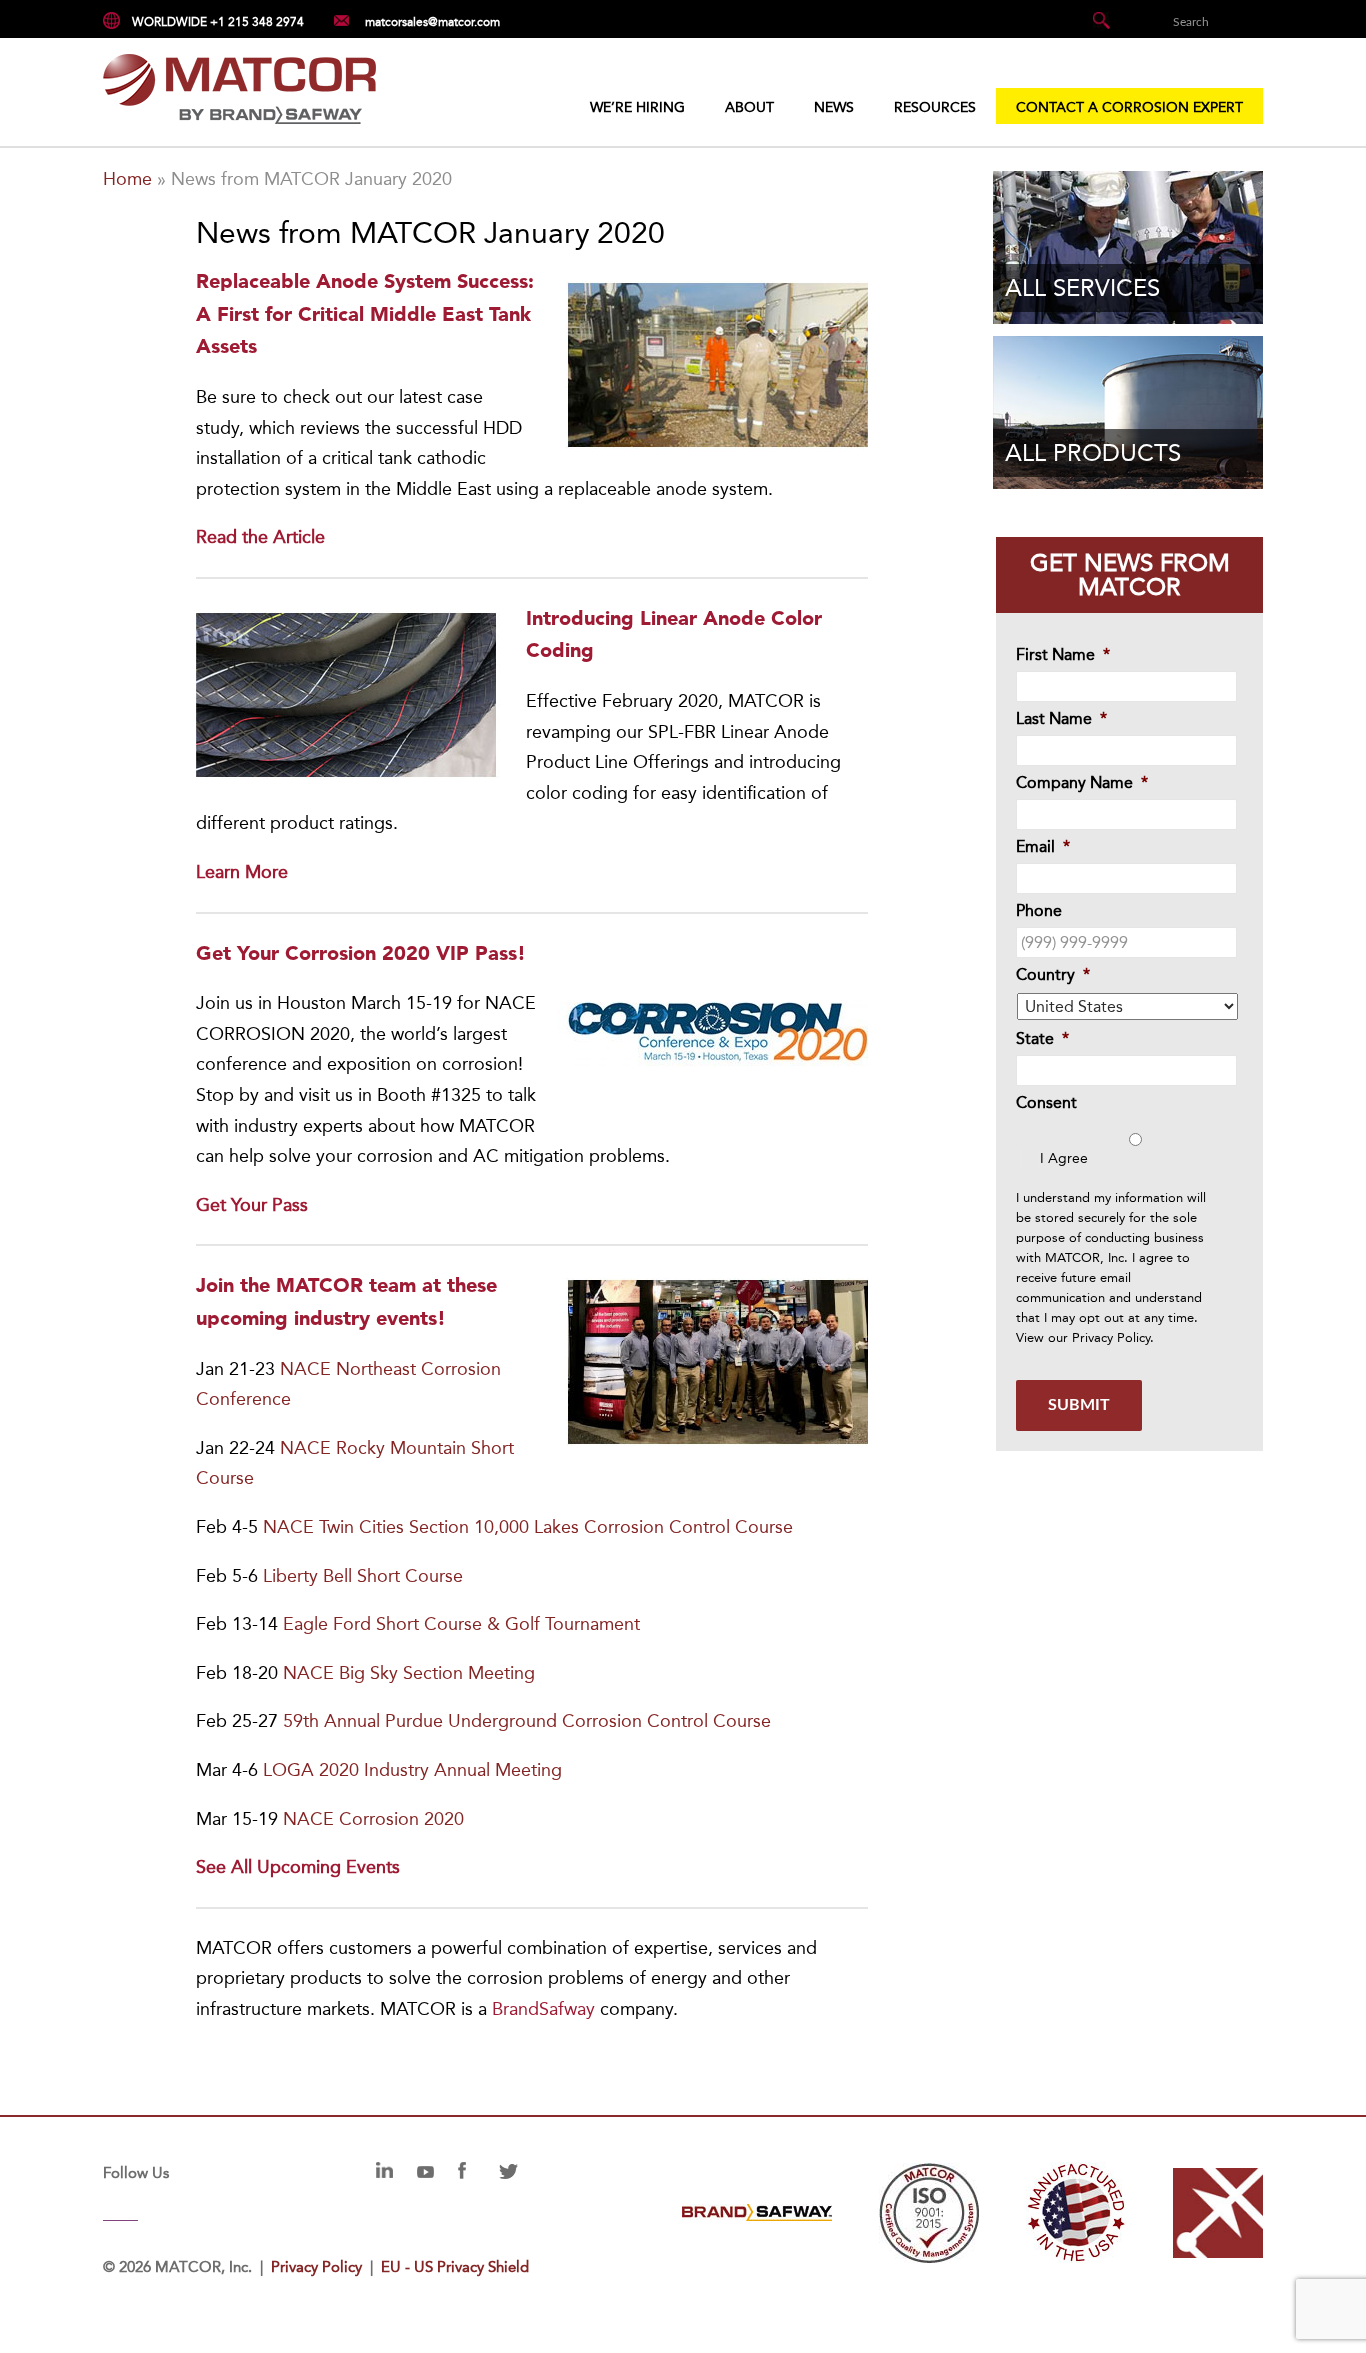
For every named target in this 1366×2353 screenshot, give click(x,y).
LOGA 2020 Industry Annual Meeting (412, 1770)
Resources (935, 107)
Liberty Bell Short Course (363, 1576)
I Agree (1064, 1158)
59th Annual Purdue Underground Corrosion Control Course (527, 1721)
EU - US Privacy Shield (455, 2267)
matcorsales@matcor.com (432, 21)
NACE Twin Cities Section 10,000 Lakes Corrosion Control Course (528, 1527)
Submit (1079, 1405)
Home (127, 179)
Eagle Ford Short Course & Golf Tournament (461, 1624)
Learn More (242, 872)
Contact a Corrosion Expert (1129, 107)
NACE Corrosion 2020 (373, 1819)
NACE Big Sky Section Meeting (409, 1673)
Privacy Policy (1111, 1337)
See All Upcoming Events (298, 1867)
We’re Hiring (637, 107)
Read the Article (260, 537)
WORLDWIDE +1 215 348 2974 (218, 22)
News (834, 107)
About (749, 107)
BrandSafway (543, 2009)
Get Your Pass (252, 1205)
